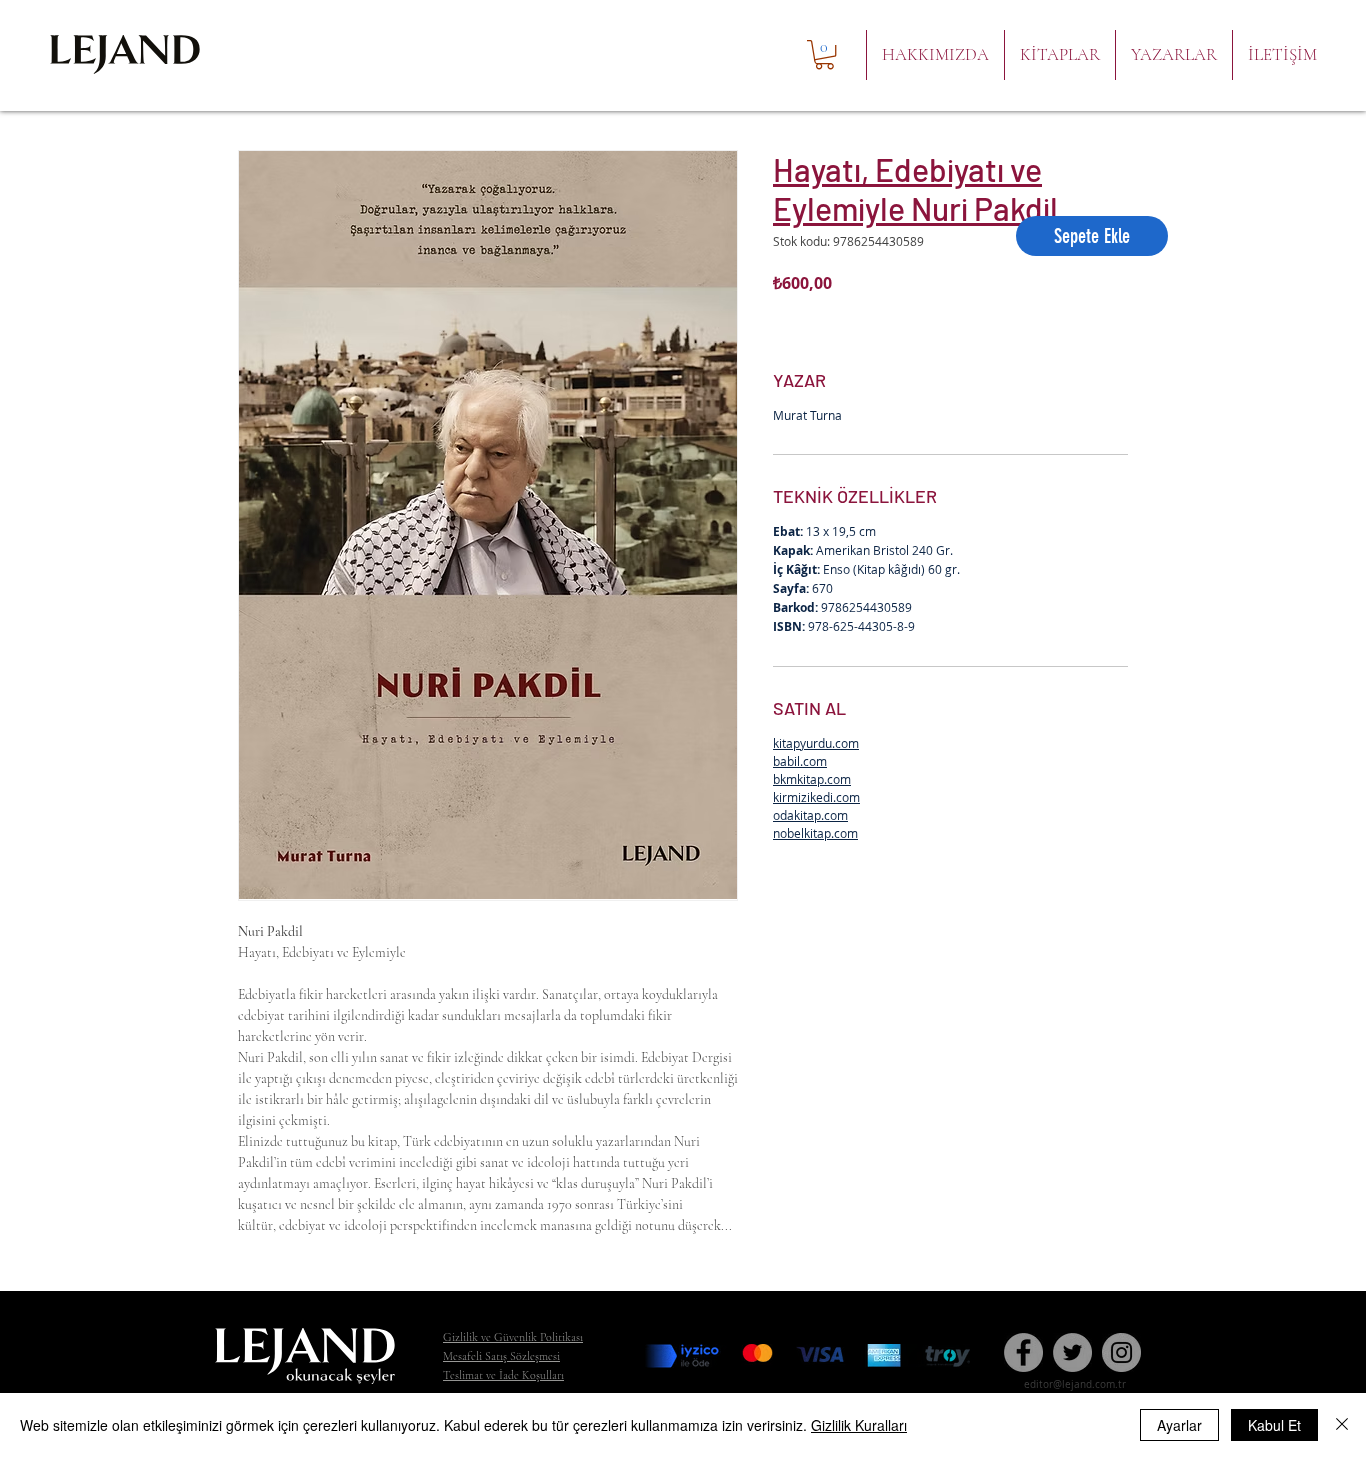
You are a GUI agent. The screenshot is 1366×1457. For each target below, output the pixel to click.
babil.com (800, 761)
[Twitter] (1072, 1352)
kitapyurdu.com (816, 743)
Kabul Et (1274, 1425)
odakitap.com (810, 815)
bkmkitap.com (812, 779)
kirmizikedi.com (816, 797)
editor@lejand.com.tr (1075, 1384)
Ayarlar (1179, 1425)
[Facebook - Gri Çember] (1023, 1352)
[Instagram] (1121, 1352)
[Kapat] (1342, 1425)
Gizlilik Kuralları (859, 1425)
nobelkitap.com (815, 833)
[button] (824, 54)
